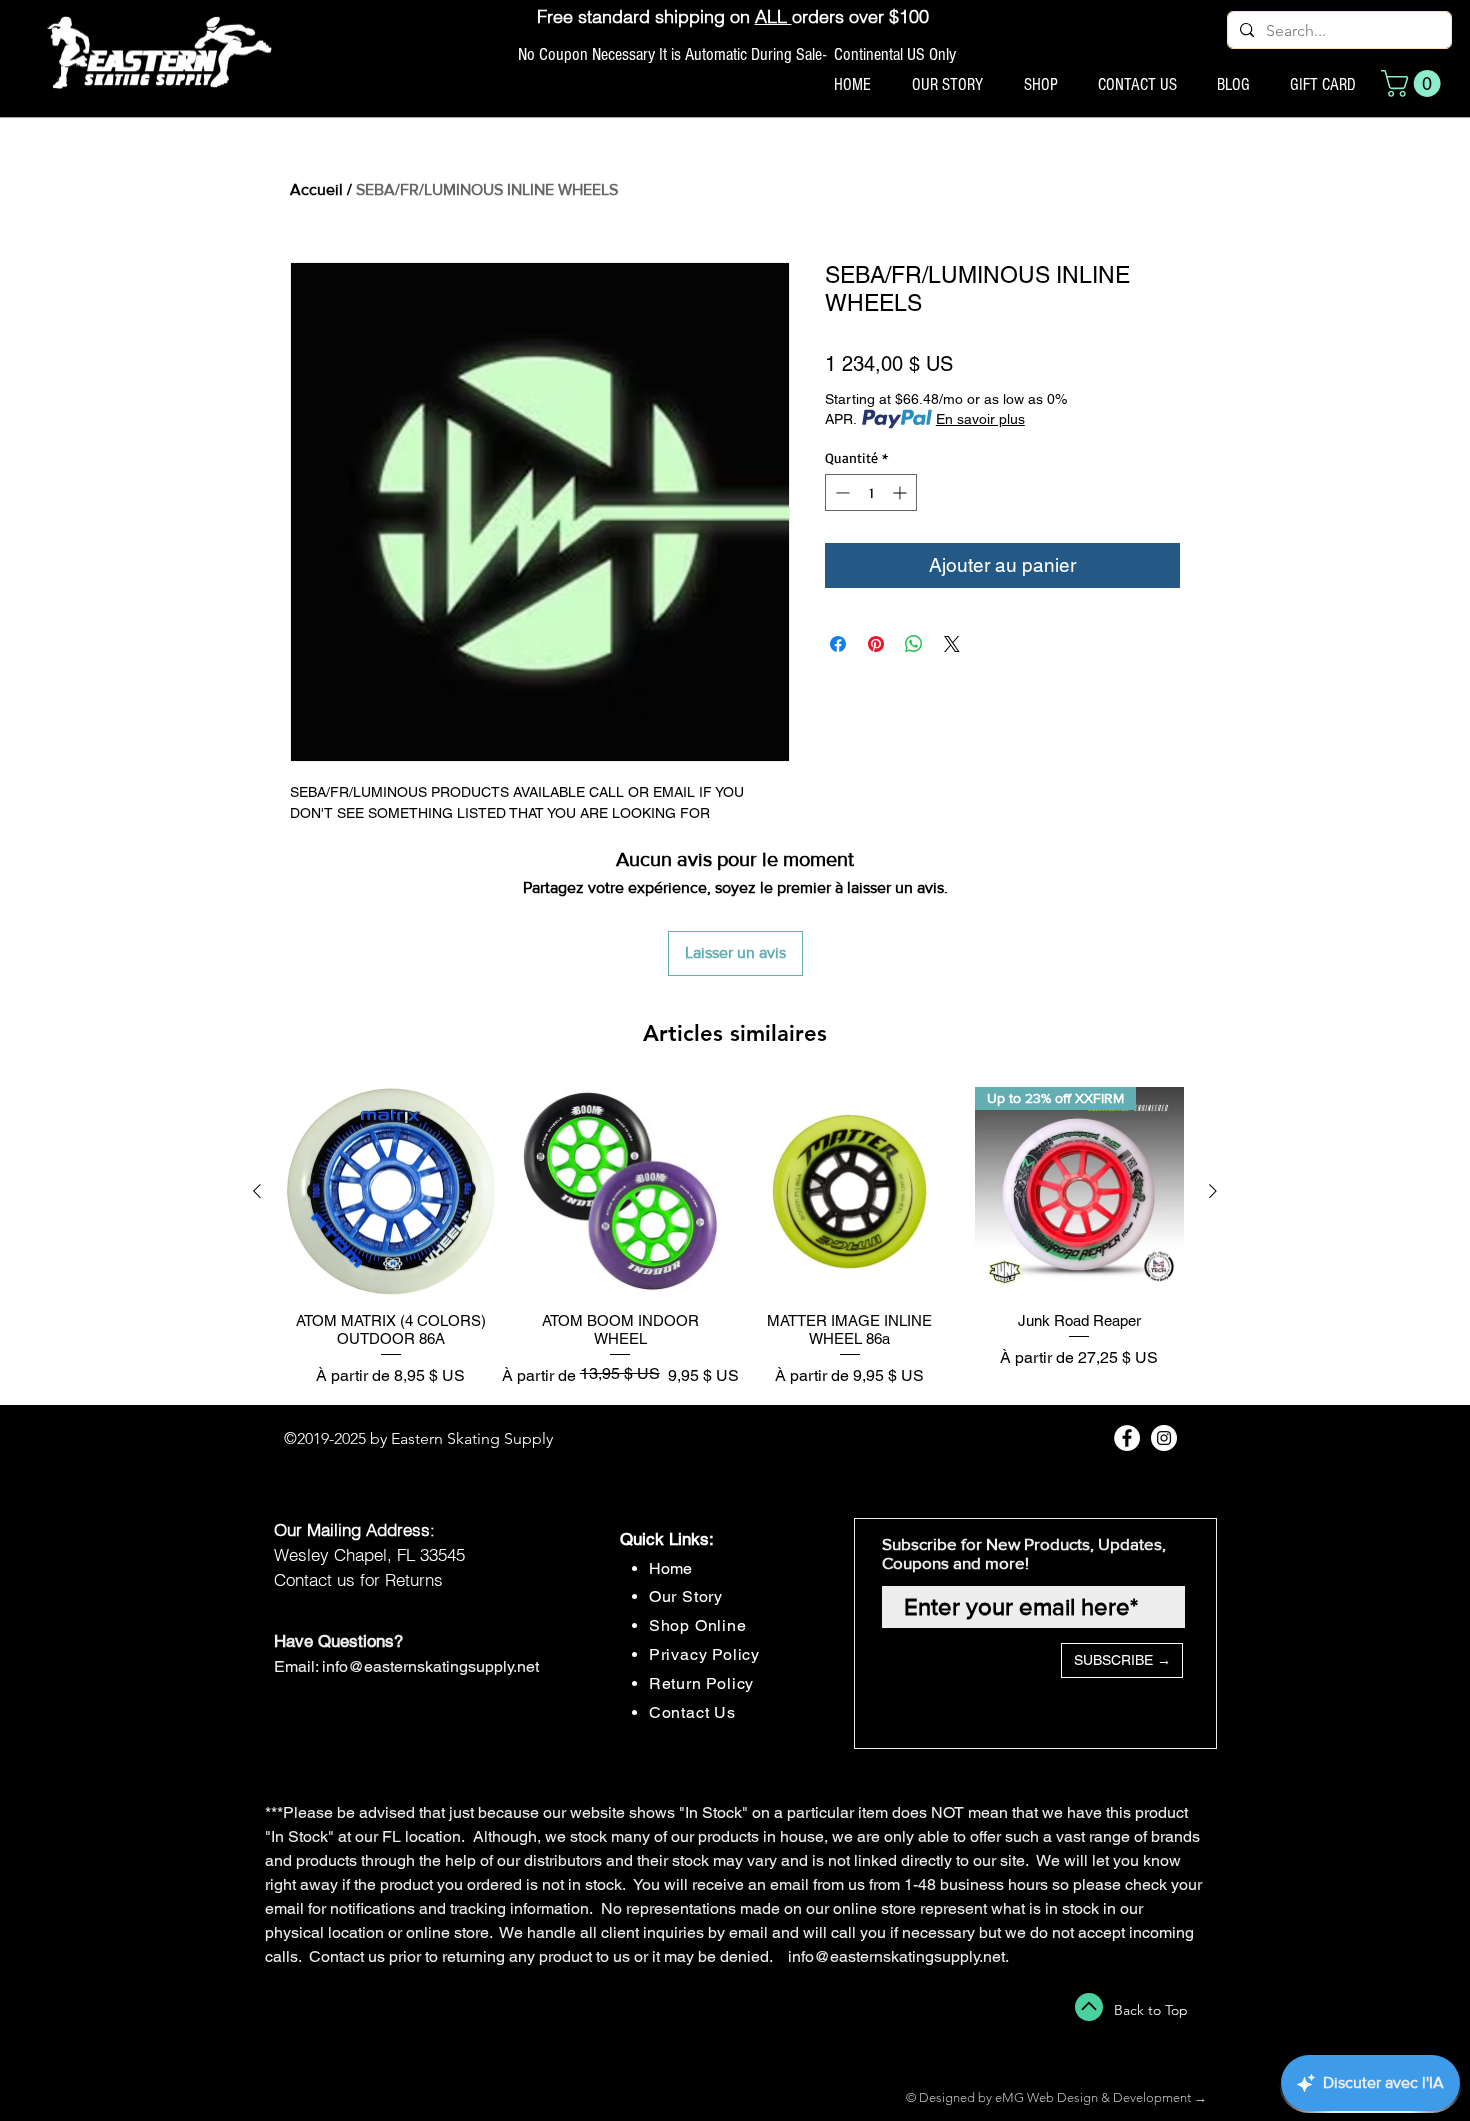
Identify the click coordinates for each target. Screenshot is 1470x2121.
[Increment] (901, 492)
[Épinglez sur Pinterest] (876, 644)
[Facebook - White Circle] (1127, 1438)
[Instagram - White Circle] (1164, 1438)
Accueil (316, 189)
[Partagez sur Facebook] (838, 644)
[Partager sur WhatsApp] (914, 644)
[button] (1414, 83)
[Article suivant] (1213, 1191)
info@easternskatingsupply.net (430, 1666)
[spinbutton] (871, 492)
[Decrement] (840, 492)
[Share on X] (952, 644)
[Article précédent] (257, 1191)
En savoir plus (980, 419)
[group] (735, 1237)
